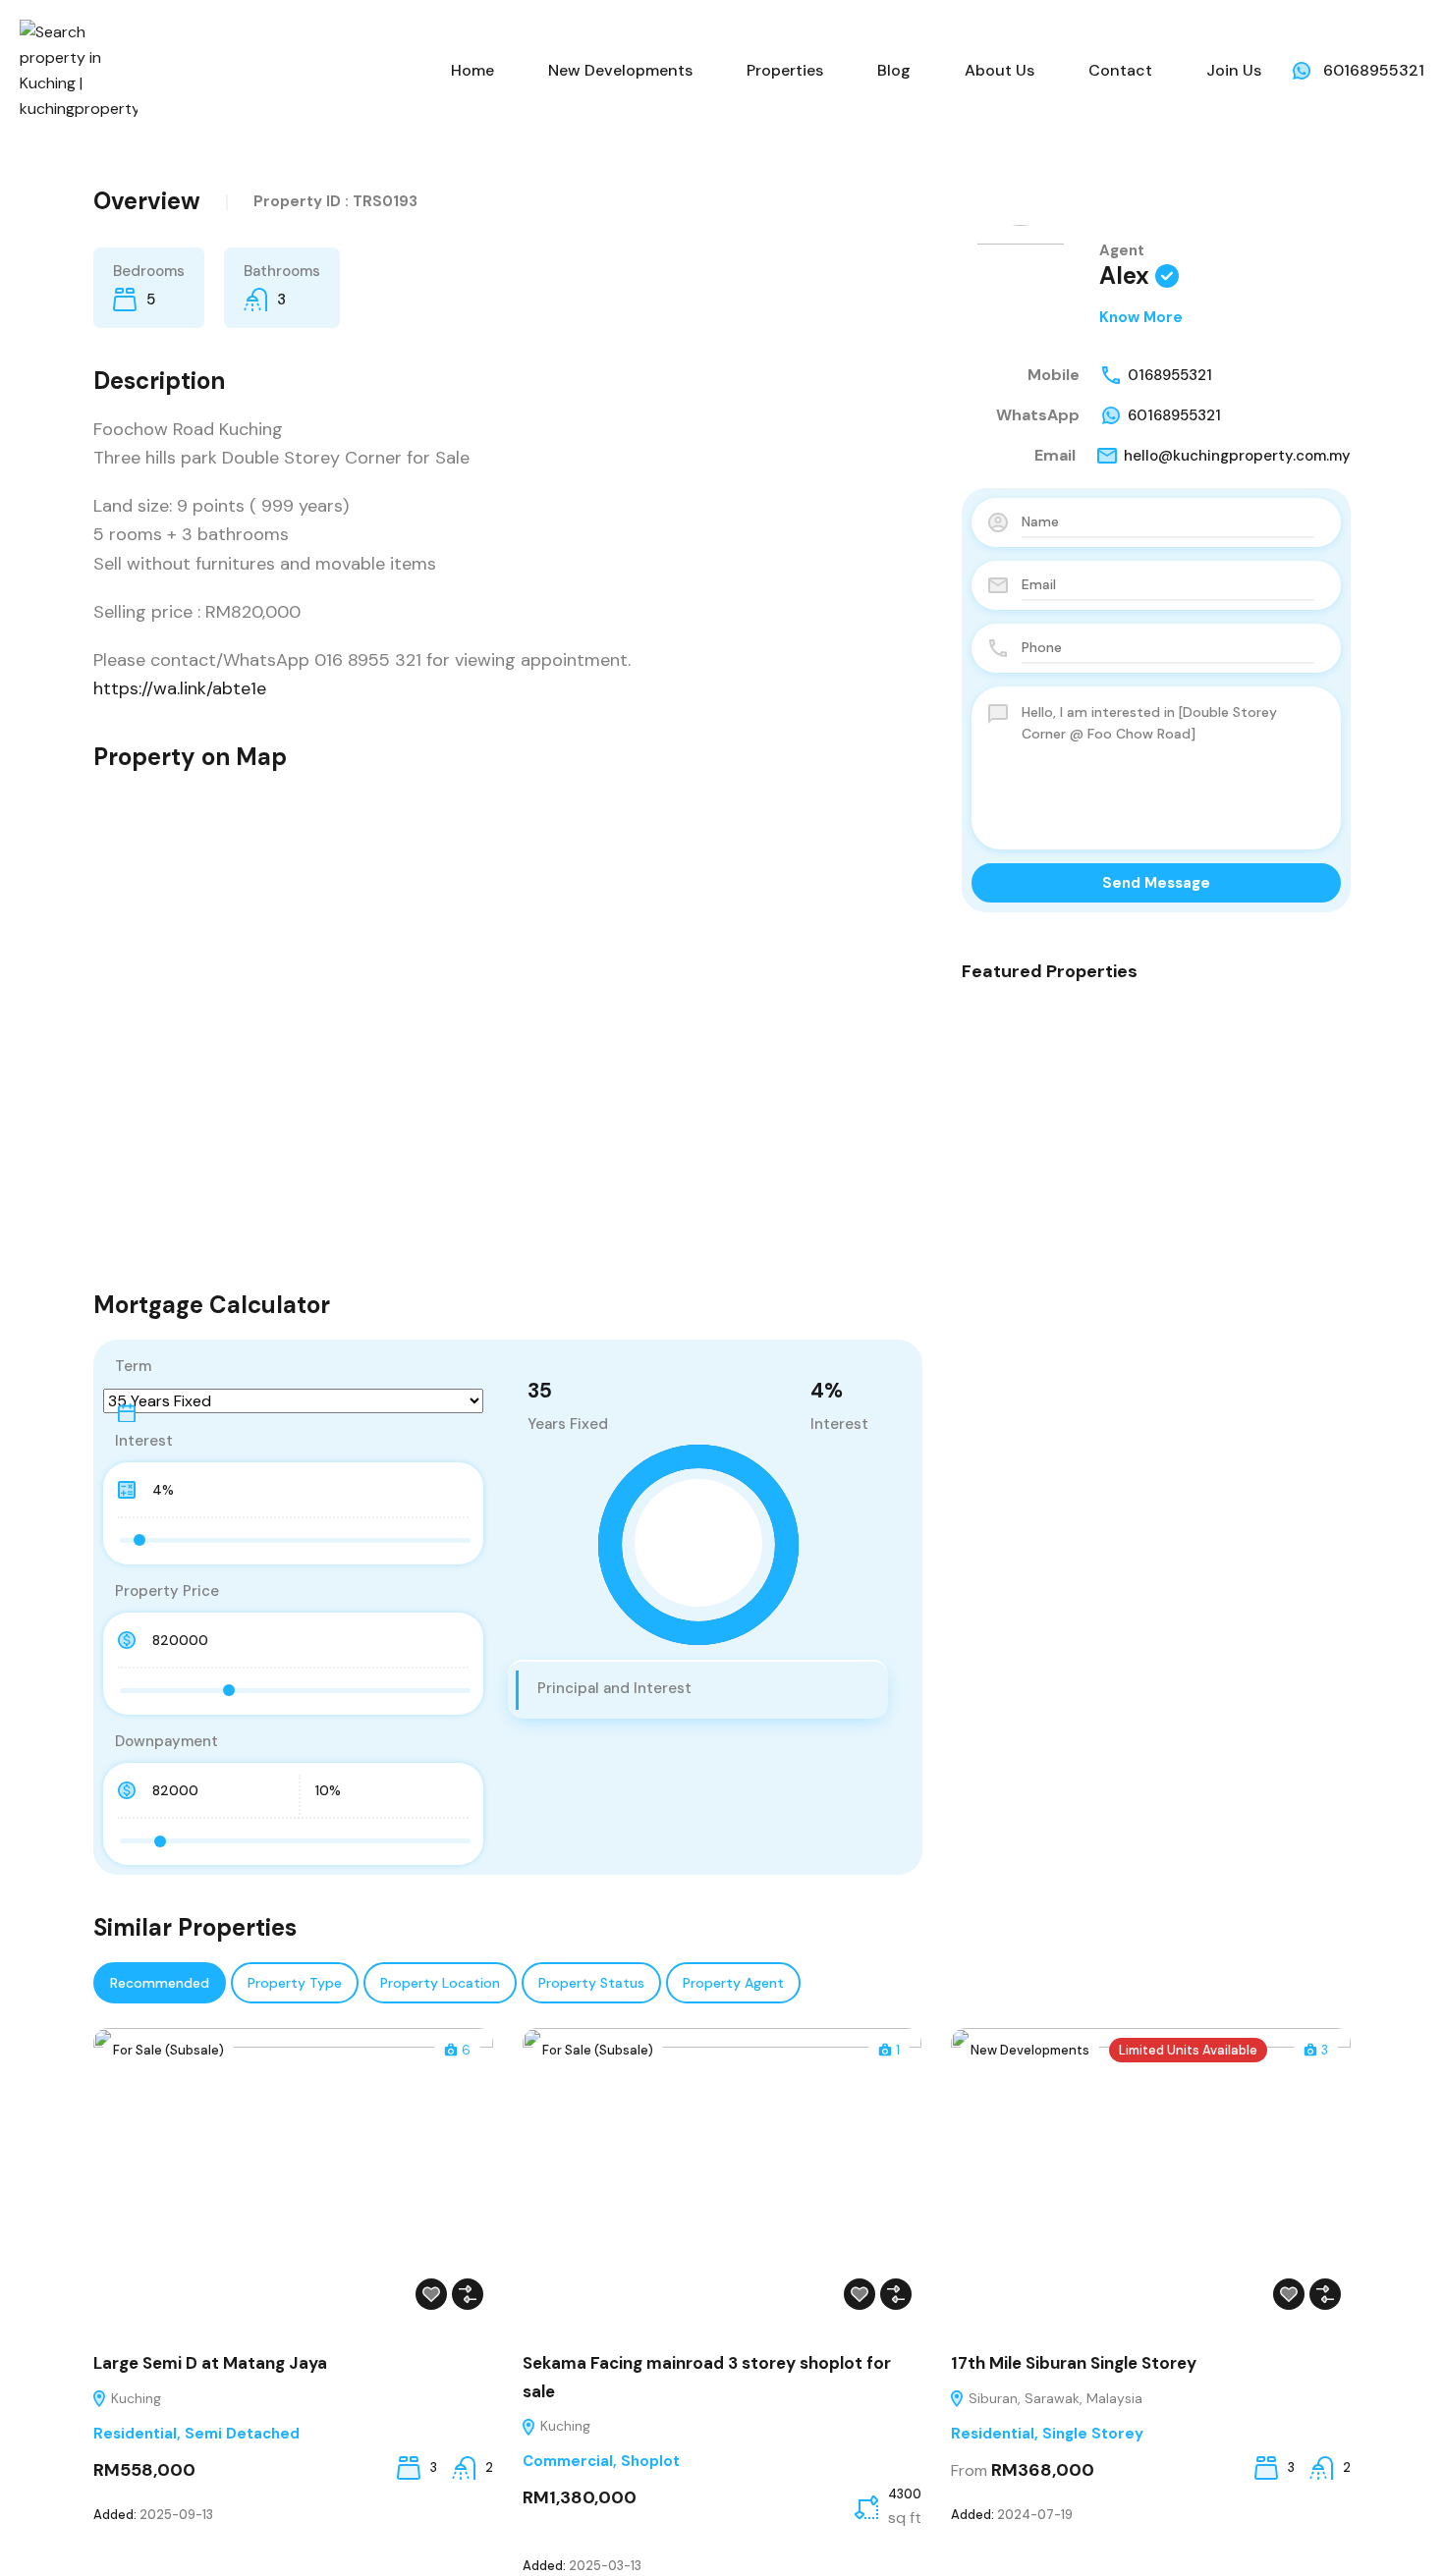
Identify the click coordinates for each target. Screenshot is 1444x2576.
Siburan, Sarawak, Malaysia (1054, 2398)
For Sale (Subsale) (168, 2050)
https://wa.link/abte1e (180, 688)
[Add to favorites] (431, 2294)
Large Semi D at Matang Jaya (210, 2363)
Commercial (568, 2461)
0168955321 (1170, 375)
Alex (1124, 275)
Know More (1141, 317)
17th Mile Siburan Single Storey (1074, 2363)
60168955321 (1374, 70)
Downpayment (167, 1741)
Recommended (160, 1983)
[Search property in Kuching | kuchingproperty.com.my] (79, 69)
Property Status (591, 1983)
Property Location (440, 1983)
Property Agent (733, 1983)
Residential (135, 2434)
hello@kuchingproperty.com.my (1237, 456)
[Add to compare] (468, 2294)
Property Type (295, 1983)
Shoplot (650, 2461)
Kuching (134, 2398)
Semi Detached (242, 2434)
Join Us (1234, 70)
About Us (1000, 70)
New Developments (620, 70)
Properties (785, 70)
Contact (1120, 70)
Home (472, 70)
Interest (144, 1441)
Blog (894, 70)
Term (133, 1366)
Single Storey (1093, 2434)
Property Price (167, 1591)
